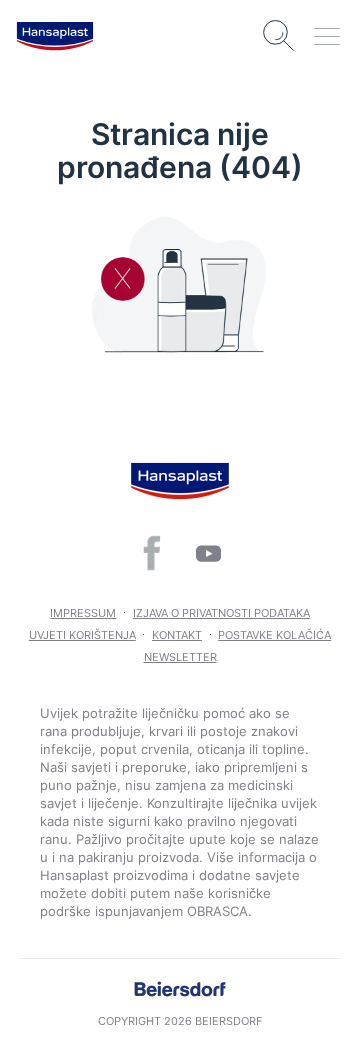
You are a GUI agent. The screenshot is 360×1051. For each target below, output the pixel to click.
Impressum (83, 613)
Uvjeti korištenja (82, 635)
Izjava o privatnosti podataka (221, 613)
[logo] (55, 36)
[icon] (152, 553)
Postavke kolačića (274, 635)
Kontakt (177, 635)
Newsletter (180, 657)
